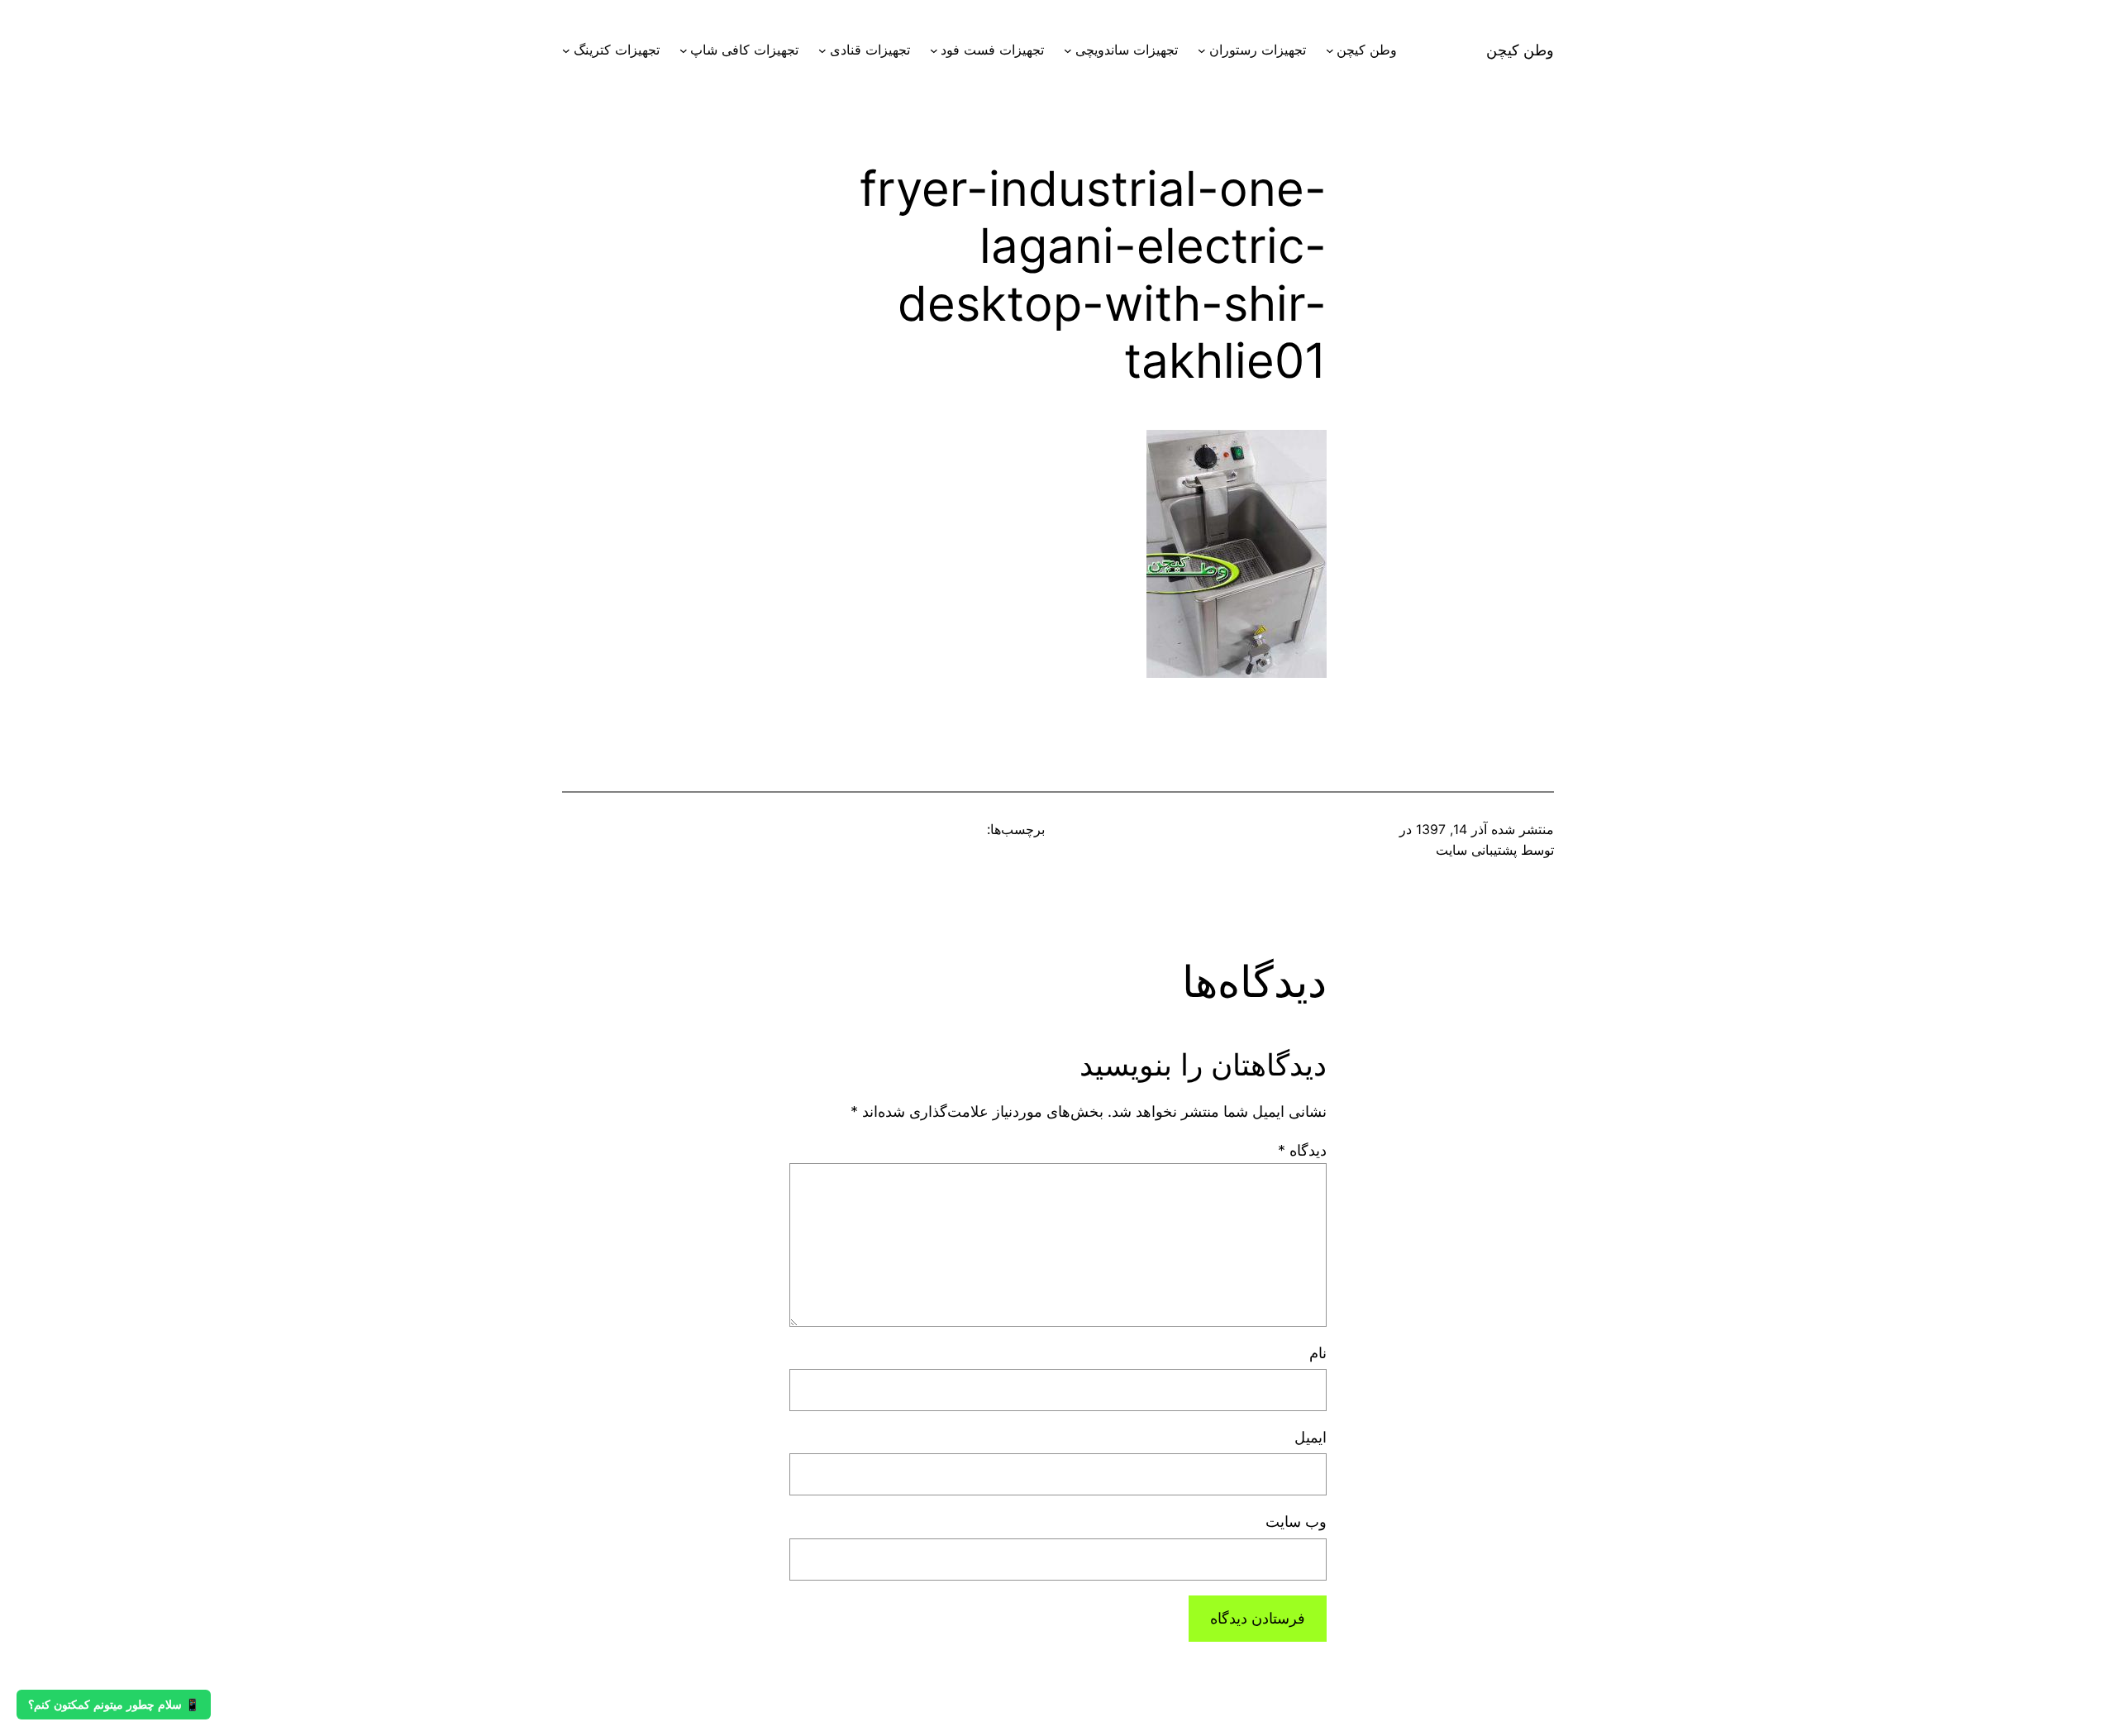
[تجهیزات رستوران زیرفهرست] (1202, 50)
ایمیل (1311, 1437)
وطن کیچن (1520, 50)
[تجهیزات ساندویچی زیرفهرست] (1068, 50)
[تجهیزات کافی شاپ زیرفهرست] (684, 50)
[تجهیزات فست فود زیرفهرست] (934, 50)
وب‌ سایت (1296, 1521)
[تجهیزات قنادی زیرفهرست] (822, 50)
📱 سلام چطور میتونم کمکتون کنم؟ (114, 1705)
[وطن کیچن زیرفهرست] (1330, 50)
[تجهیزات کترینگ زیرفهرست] (566, 50)
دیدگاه (1302, 1150)
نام (1318, 1353)
